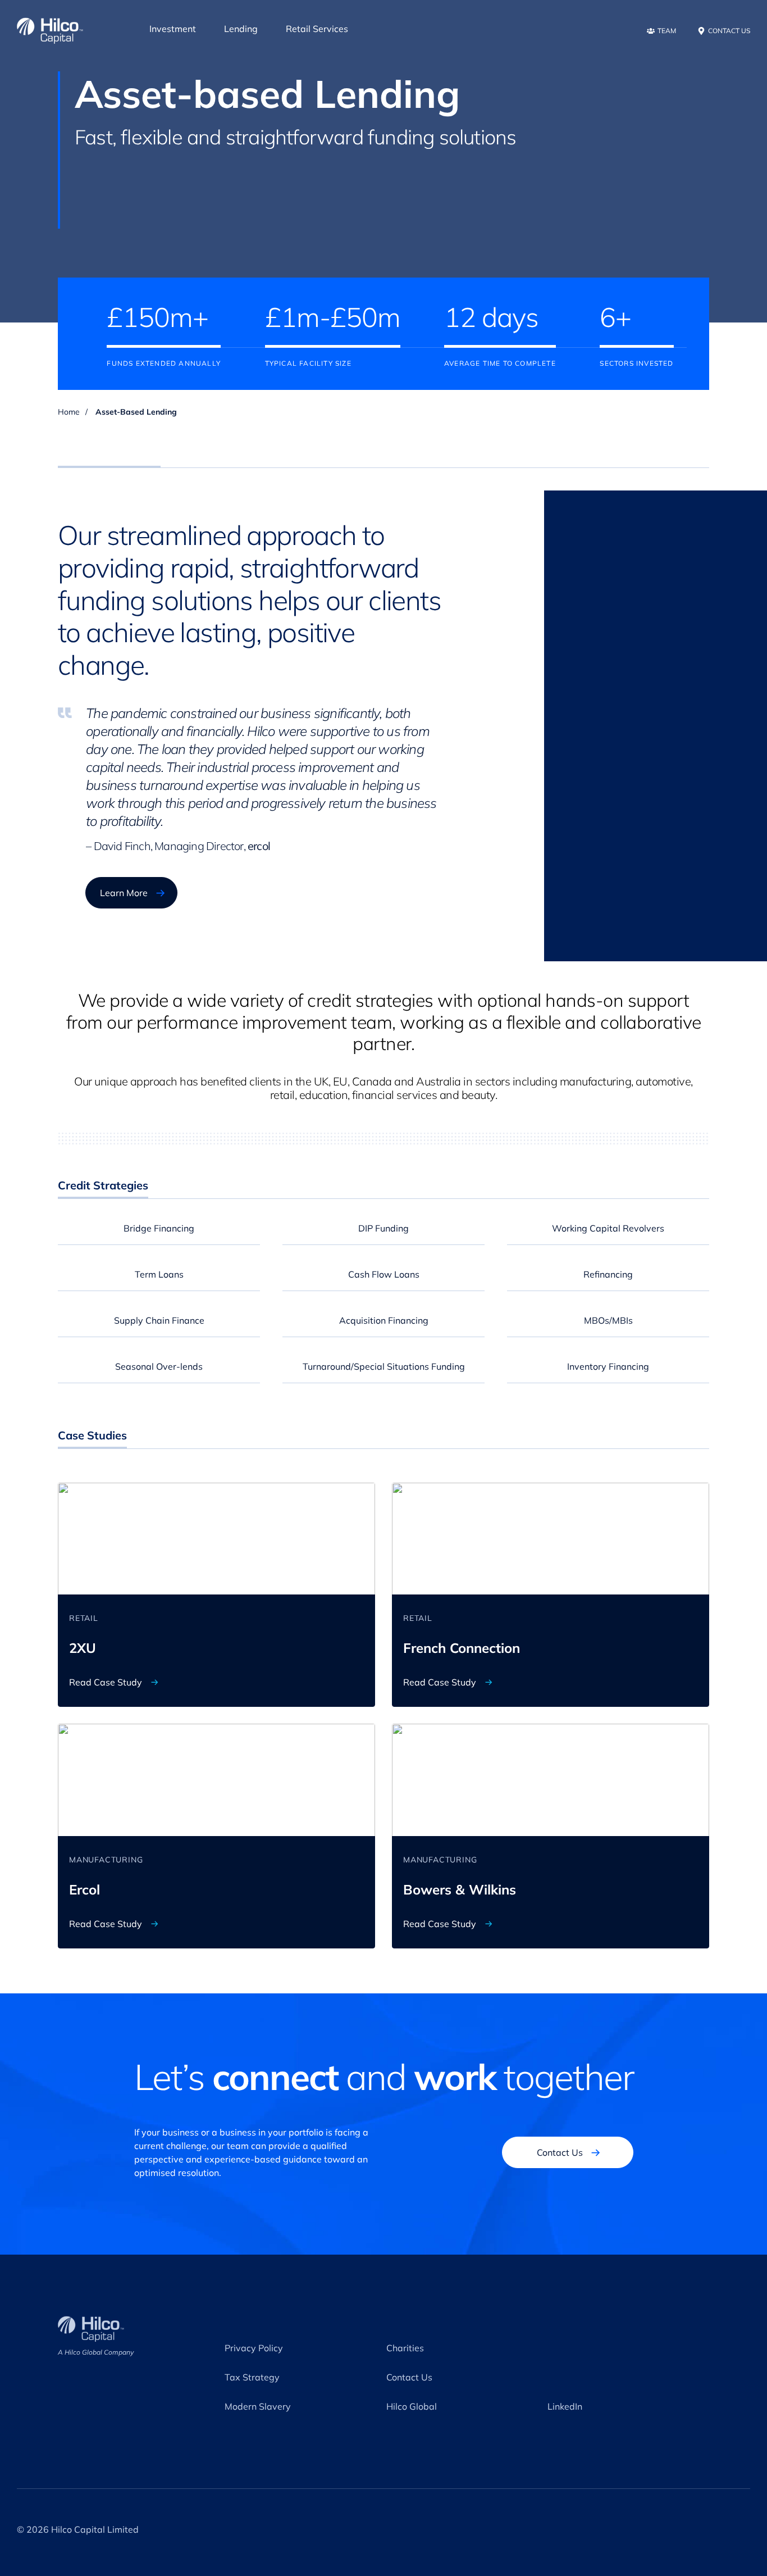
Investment (173, 29)
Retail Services (317, 29)
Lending (241, 29)
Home (69, 412)
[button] (159, 1228)
